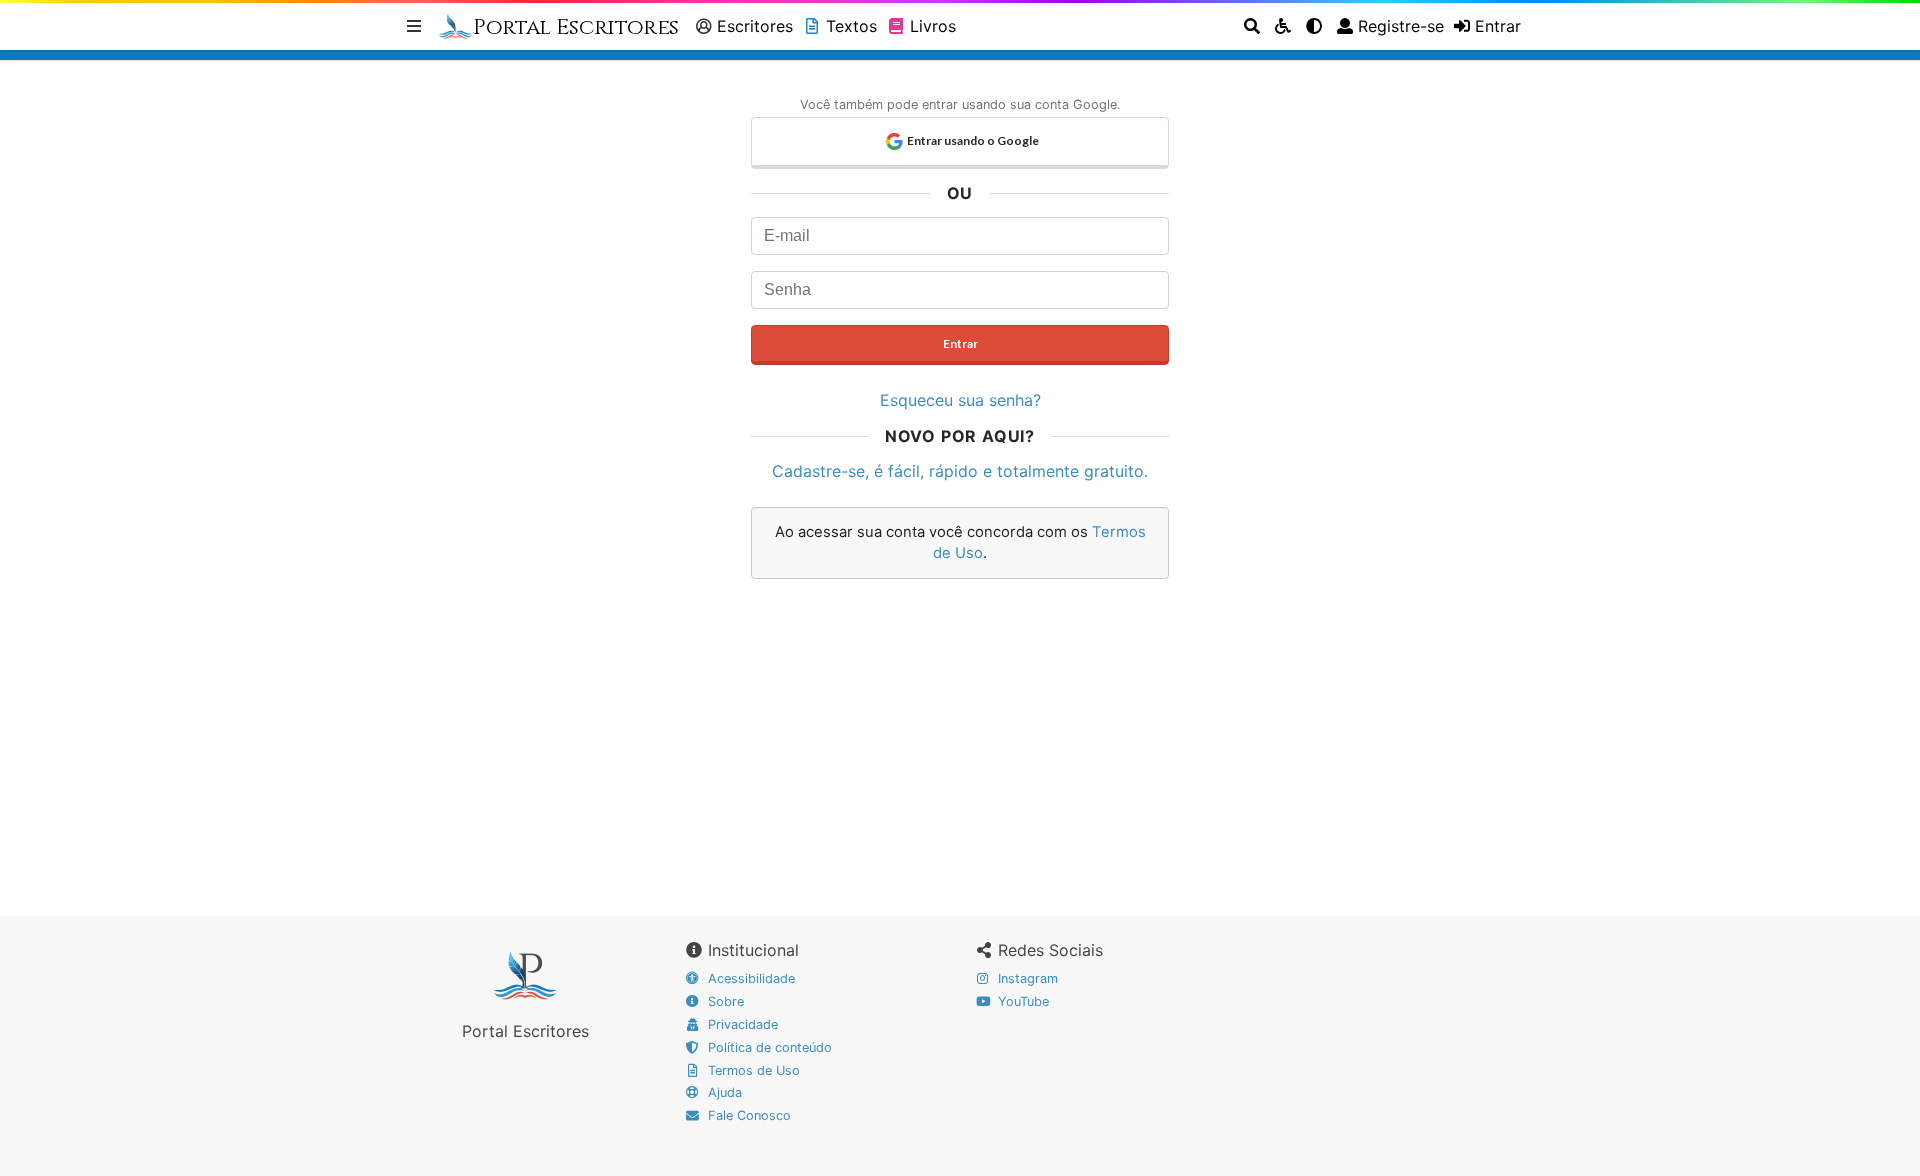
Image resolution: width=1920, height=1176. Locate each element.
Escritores (755, 26)
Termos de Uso (752, 1070)
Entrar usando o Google (973, 140)
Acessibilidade (749, 978)
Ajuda (723, 1092)
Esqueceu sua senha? (960, 400)
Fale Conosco (747, 1115)
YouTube (1021, 1001)
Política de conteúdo (768, 1047)
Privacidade (741, 1024)
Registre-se (1401, 26)
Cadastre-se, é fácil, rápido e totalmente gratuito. (960, 471)
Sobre (724, 1001)
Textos (851, 26)
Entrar (960, 343)
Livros (933, 26)
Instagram (1026, 978)
